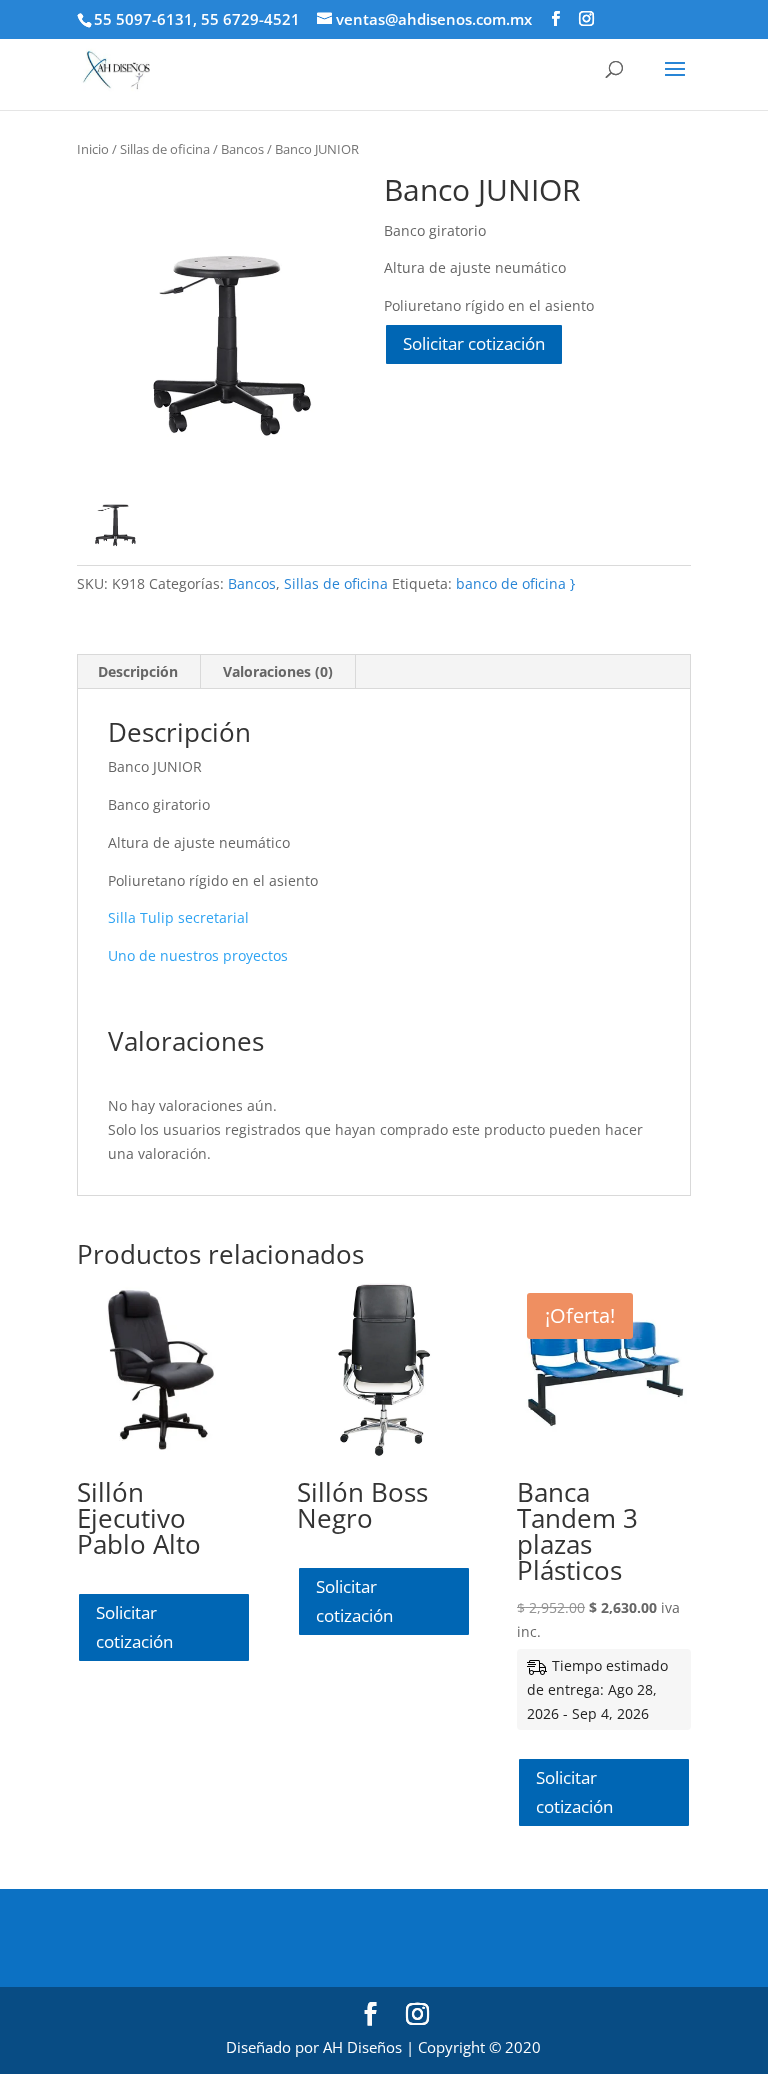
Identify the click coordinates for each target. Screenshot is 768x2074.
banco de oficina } (515, 583)
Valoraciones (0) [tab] (278, 671)
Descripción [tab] (138, 671)
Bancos (242, 149)
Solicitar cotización (474, 343)
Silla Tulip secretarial (178, 917)
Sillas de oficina (165, 149)
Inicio (93, 149)
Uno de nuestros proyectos (198, 955)
